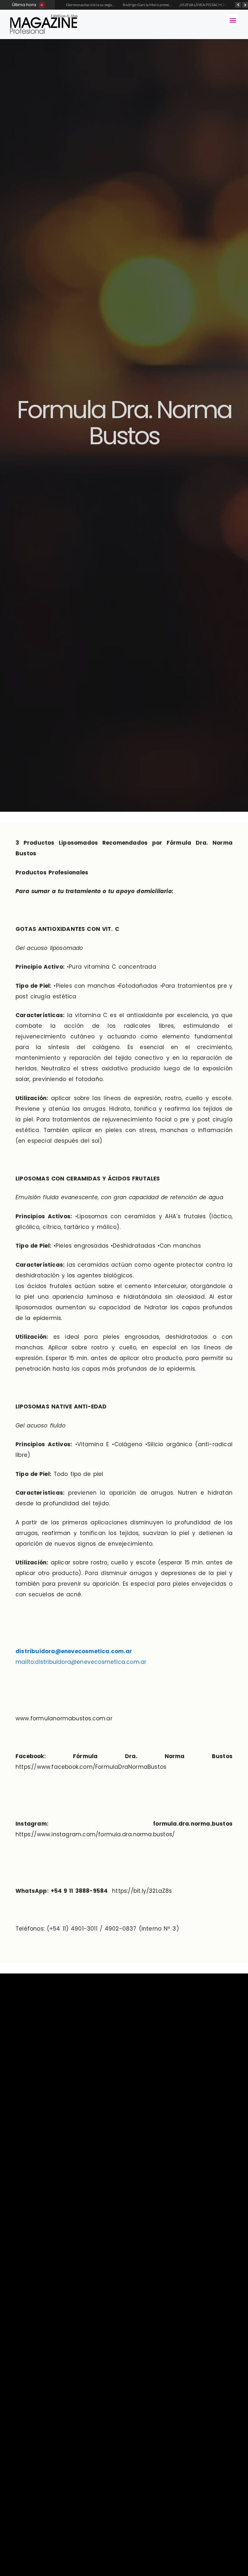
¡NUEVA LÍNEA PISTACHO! (163, 5)
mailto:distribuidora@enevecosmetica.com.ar (81, 1662)
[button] (233, 20)
